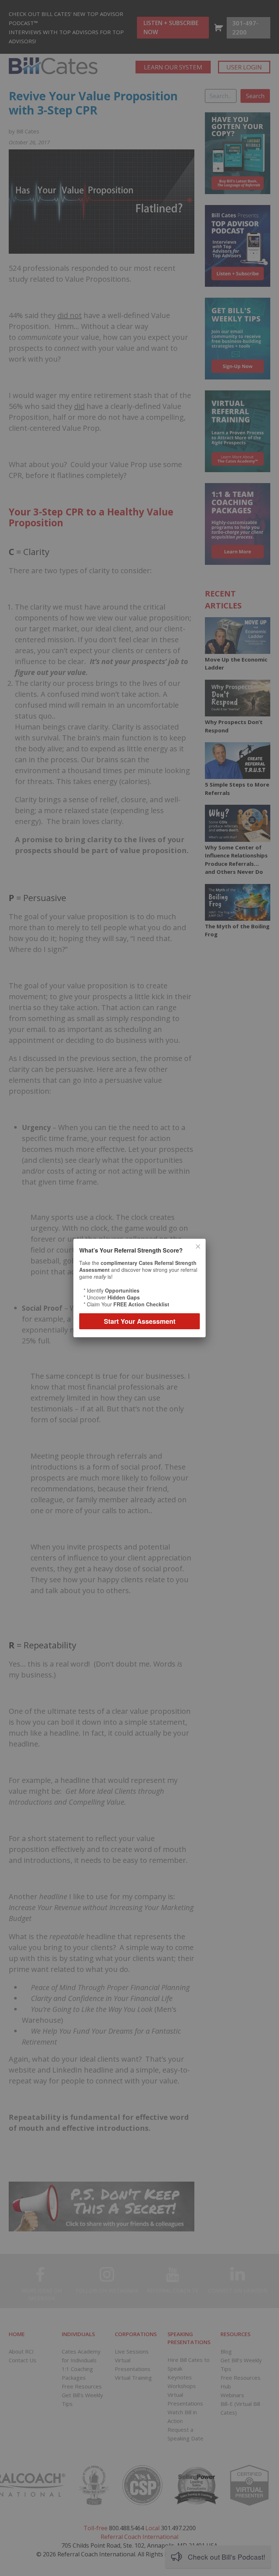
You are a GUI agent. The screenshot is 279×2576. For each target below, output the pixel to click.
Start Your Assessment (140, 1321)
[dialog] (139, 1288)
